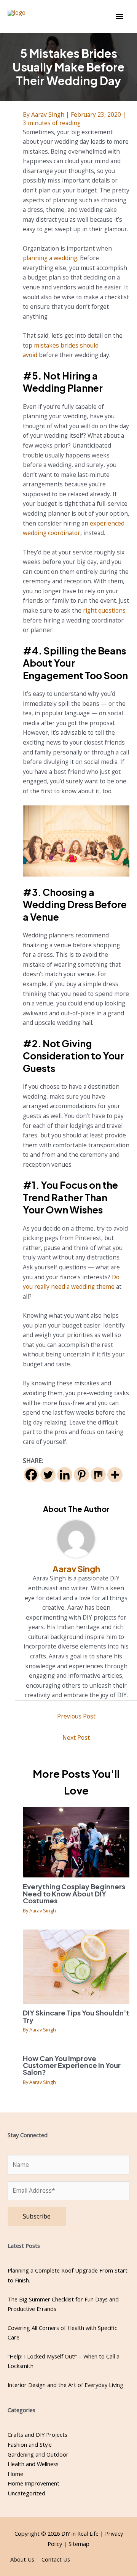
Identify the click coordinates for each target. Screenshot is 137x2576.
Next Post (76, 1737)
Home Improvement (33, 2483)
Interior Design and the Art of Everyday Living (65, 2385)
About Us (22, 2559)
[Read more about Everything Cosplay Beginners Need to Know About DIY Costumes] (76, 1841)
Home (15, 2474)
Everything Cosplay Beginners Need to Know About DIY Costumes (74, 1893)
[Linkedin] (65, 1475)
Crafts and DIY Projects (37, 2435)
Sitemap (79, 2544)
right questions (104, 610)
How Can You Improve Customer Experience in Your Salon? (72, 2065)
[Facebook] (31, 1475)
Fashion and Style (30, 2444)
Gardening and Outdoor (38, 2454)
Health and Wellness (33, 2464)
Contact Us (56, 2559)
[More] (115, 1475)
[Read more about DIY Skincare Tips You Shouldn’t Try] (76, 1966)
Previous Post (76, 1716)
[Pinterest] (81, 1475)
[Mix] (98, 1475)
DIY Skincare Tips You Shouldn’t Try (76, 2016)
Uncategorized (26, 2493)
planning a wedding (50, 258)
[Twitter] (48, 1475)
